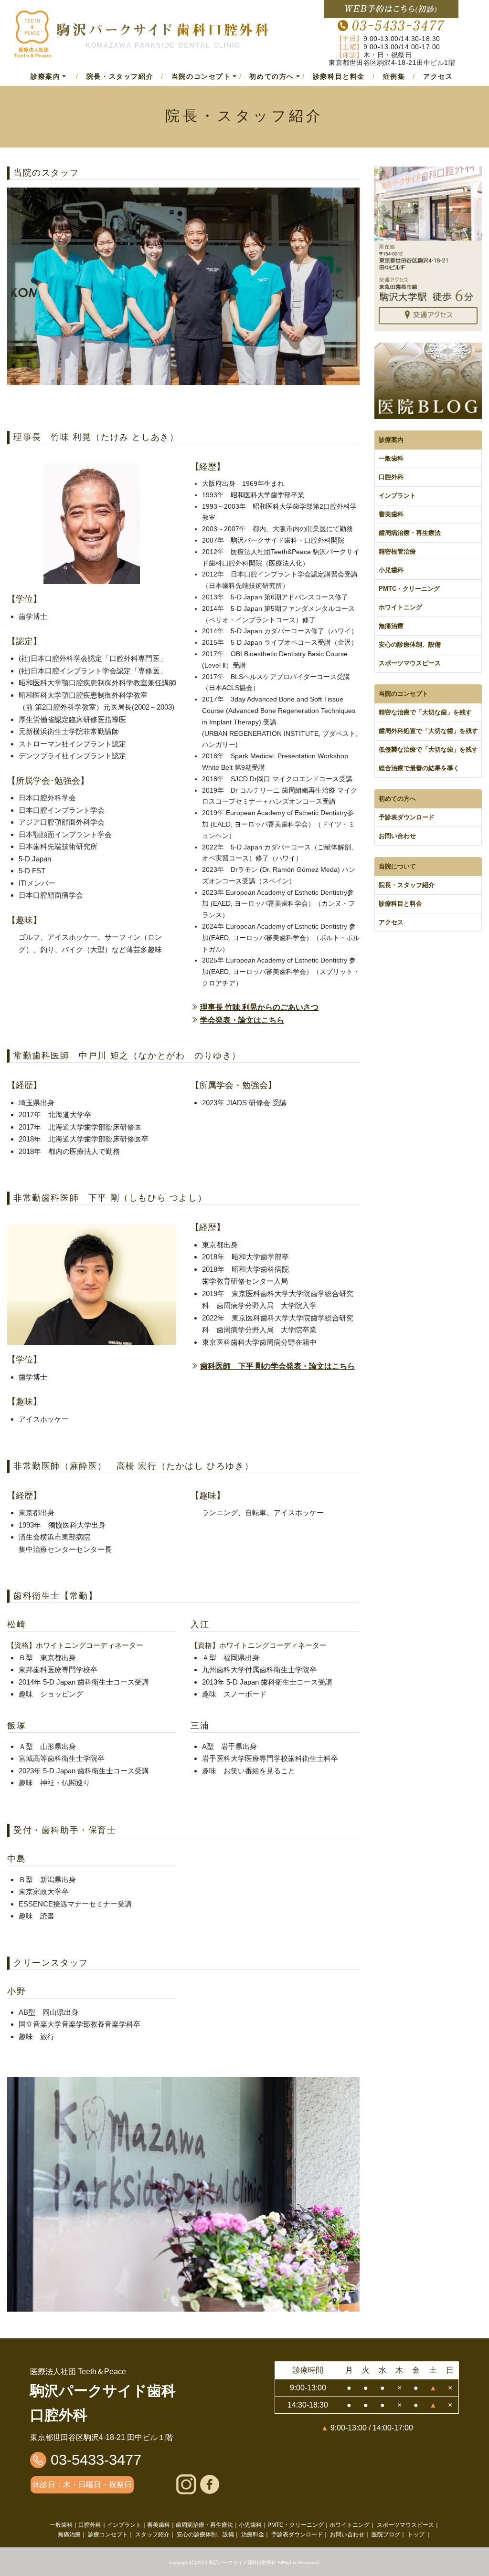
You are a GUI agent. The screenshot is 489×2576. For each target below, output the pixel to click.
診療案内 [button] (45, 76)
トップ (416, 2534)
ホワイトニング (400, 607)
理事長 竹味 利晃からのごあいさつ (259, 1007)
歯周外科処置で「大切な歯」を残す (428, 731)
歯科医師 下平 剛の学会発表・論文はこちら (277, 1366)
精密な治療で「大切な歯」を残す (425, 712)
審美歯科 (391, 514)
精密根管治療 (397, 551)
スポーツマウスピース (410, 663)
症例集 (394, 76)
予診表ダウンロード (407, 817)
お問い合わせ (397, 836)
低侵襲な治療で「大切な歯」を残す (428, 749)
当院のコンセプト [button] (201, 76)
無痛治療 (391, 626)
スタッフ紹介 (152, 2534)
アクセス (438, 76)
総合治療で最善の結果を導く (419, 768)
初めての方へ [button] (272, 76)
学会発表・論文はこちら (242, 1020)
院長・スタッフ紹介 (120, 76)
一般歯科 (391, 458)
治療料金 (253, 2534)
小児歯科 (391, 570)
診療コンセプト (108, 2534)
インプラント (397, 496)
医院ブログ (386, 2534)
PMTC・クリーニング (409, 589)
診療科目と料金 (339, 76)
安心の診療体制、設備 (410, 644)
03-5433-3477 (94, 2460)
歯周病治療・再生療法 (410, 533)
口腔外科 (391, 477)
